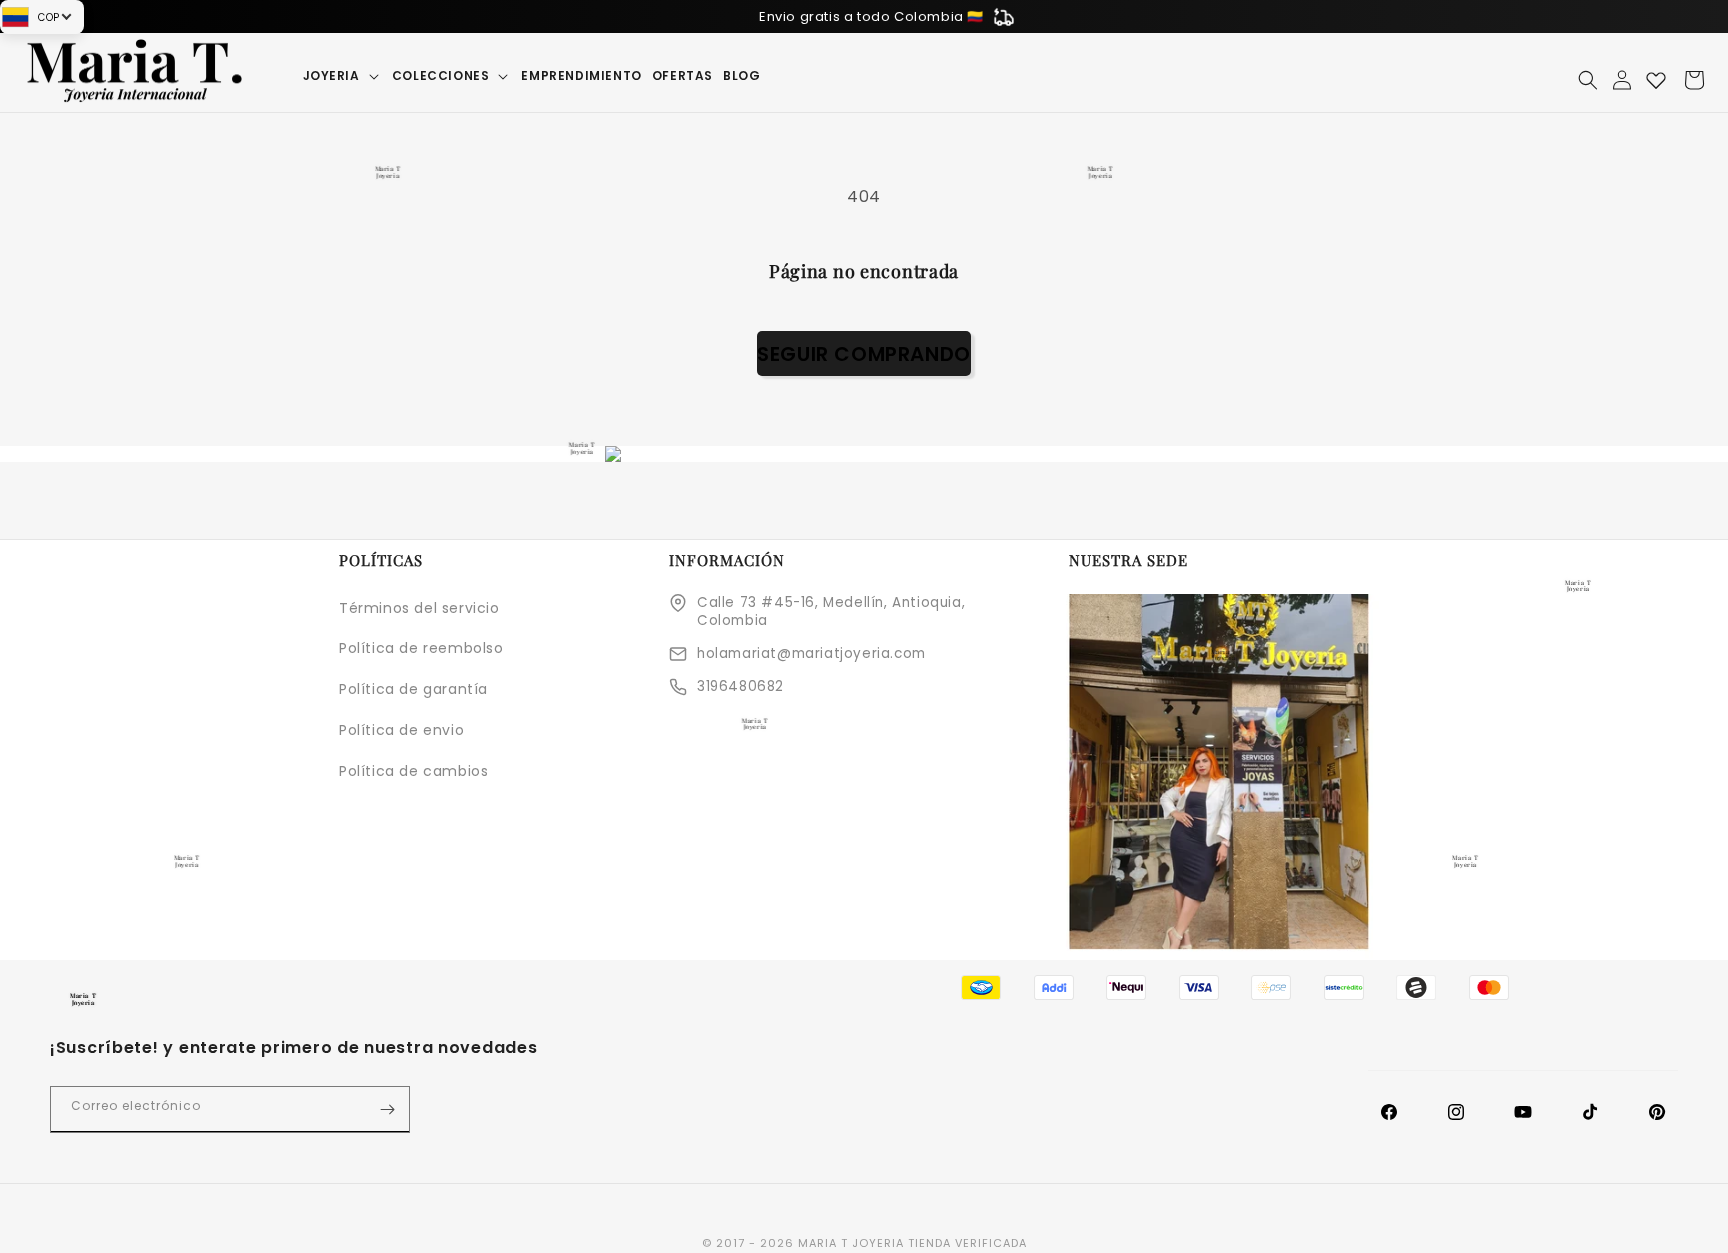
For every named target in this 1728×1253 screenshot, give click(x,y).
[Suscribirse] (387, 1109)
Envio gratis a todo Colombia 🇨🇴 (871, 16)
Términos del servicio (419, 608)
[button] (342, 76)
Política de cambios (413, 771)
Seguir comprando (864, 354)
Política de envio (401, 730)
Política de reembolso (421, 648)
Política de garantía (413, 689)
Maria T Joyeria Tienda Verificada (912, 1243)
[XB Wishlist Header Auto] (1656, 80)
